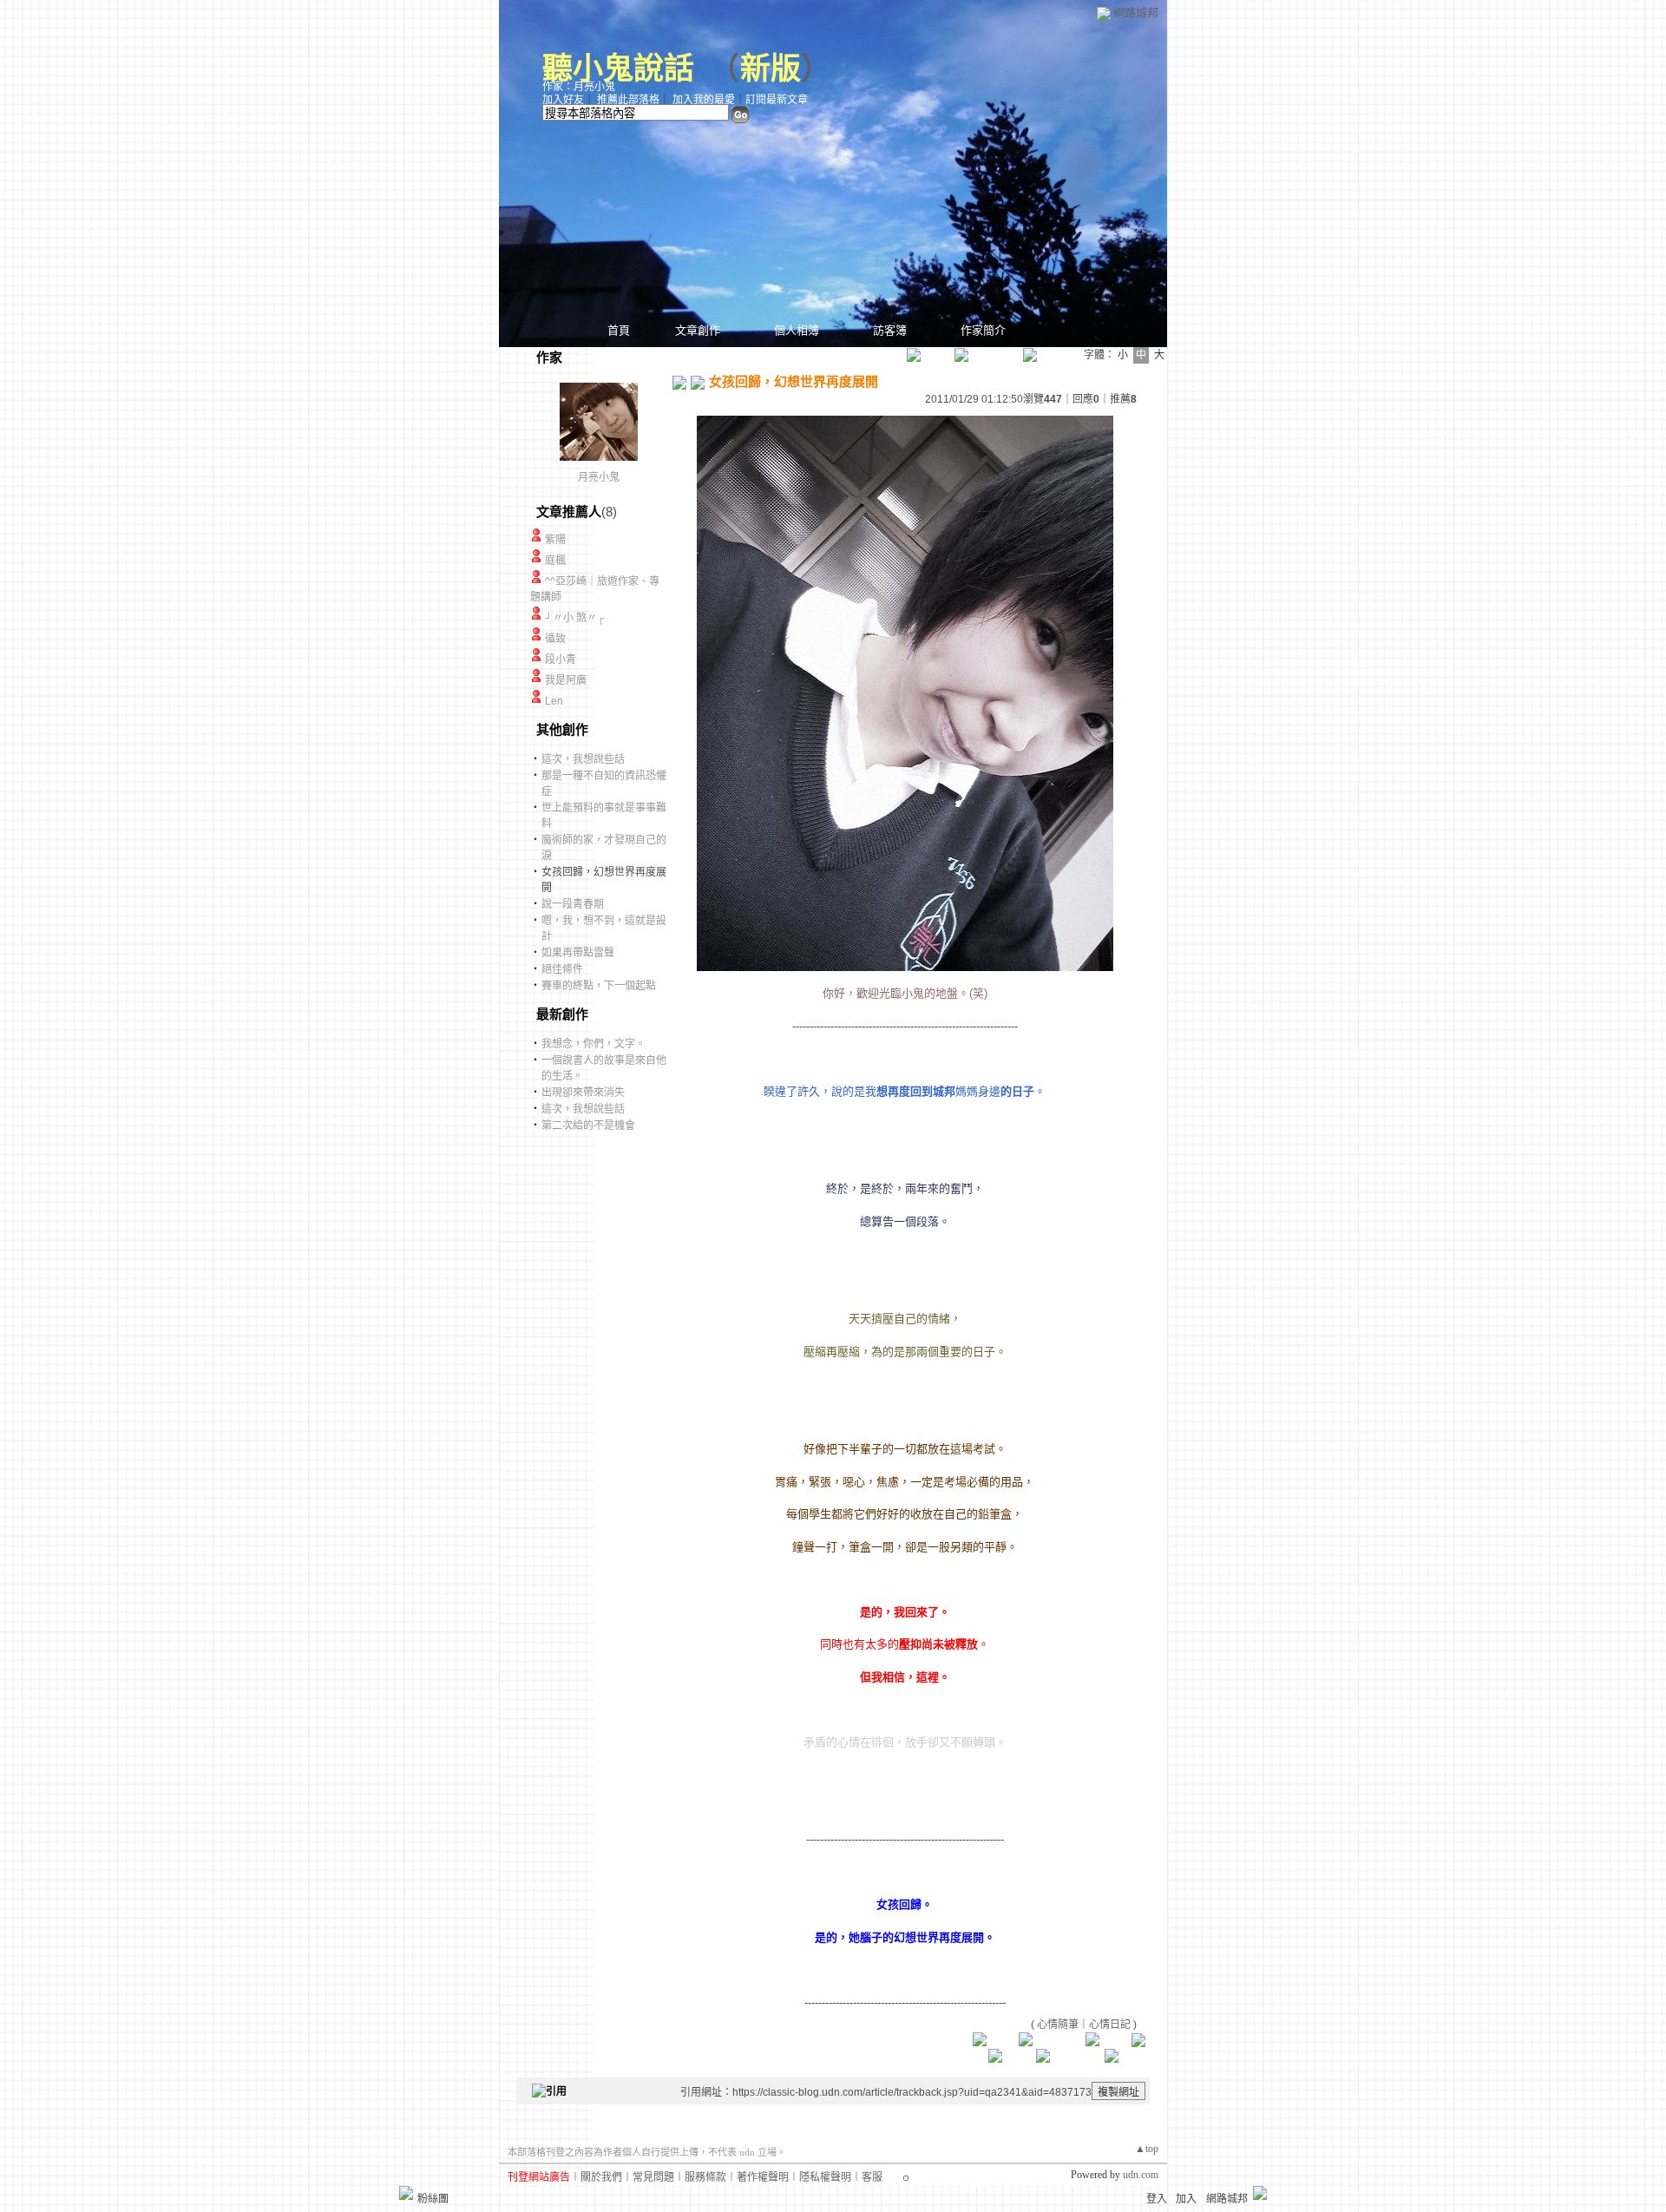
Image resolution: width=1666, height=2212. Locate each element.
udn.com (1141, 2175)
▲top (1147, 2149)
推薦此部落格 (628, 100)
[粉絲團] (406, 2193)
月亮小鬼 (599, 477)
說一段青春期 (573, 904)
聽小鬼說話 (618, 69)
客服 (872, 2177)
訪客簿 (890, 330)
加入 (1186, 2199)
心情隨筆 (1058, 2025)
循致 (555, 639)
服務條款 (705, 2177)
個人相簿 (797, 330)
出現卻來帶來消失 (583, 1093)
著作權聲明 (763, 2177)
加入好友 (563, 100)
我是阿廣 (566, 680)
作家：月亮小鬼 (579, 87)
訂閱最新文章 (777, 100)
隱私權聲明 (825, 2177)
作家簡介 (983, 330)
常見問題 (653, 2177)
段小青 (561, 660)
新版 (771, 69)
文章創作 (698, 330)
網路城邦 (1136, 13)
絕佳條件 (562, 969)
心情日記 (1110, 2025)
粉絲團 (433, 2199)
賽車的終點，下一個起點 (599, 986)
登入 (1157, 2199)
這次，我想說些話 (583, 759)
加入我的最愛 (704, 100)
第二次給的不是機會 (588, 1126)
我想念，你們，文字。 (594, 1044)
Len (554, 701)
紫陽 (555, 540)
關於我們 (601, 2177)
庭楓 (555, 561)
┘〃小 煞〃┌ (575, 618)
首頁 (619, 330)
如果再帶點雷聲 (578, 953)
